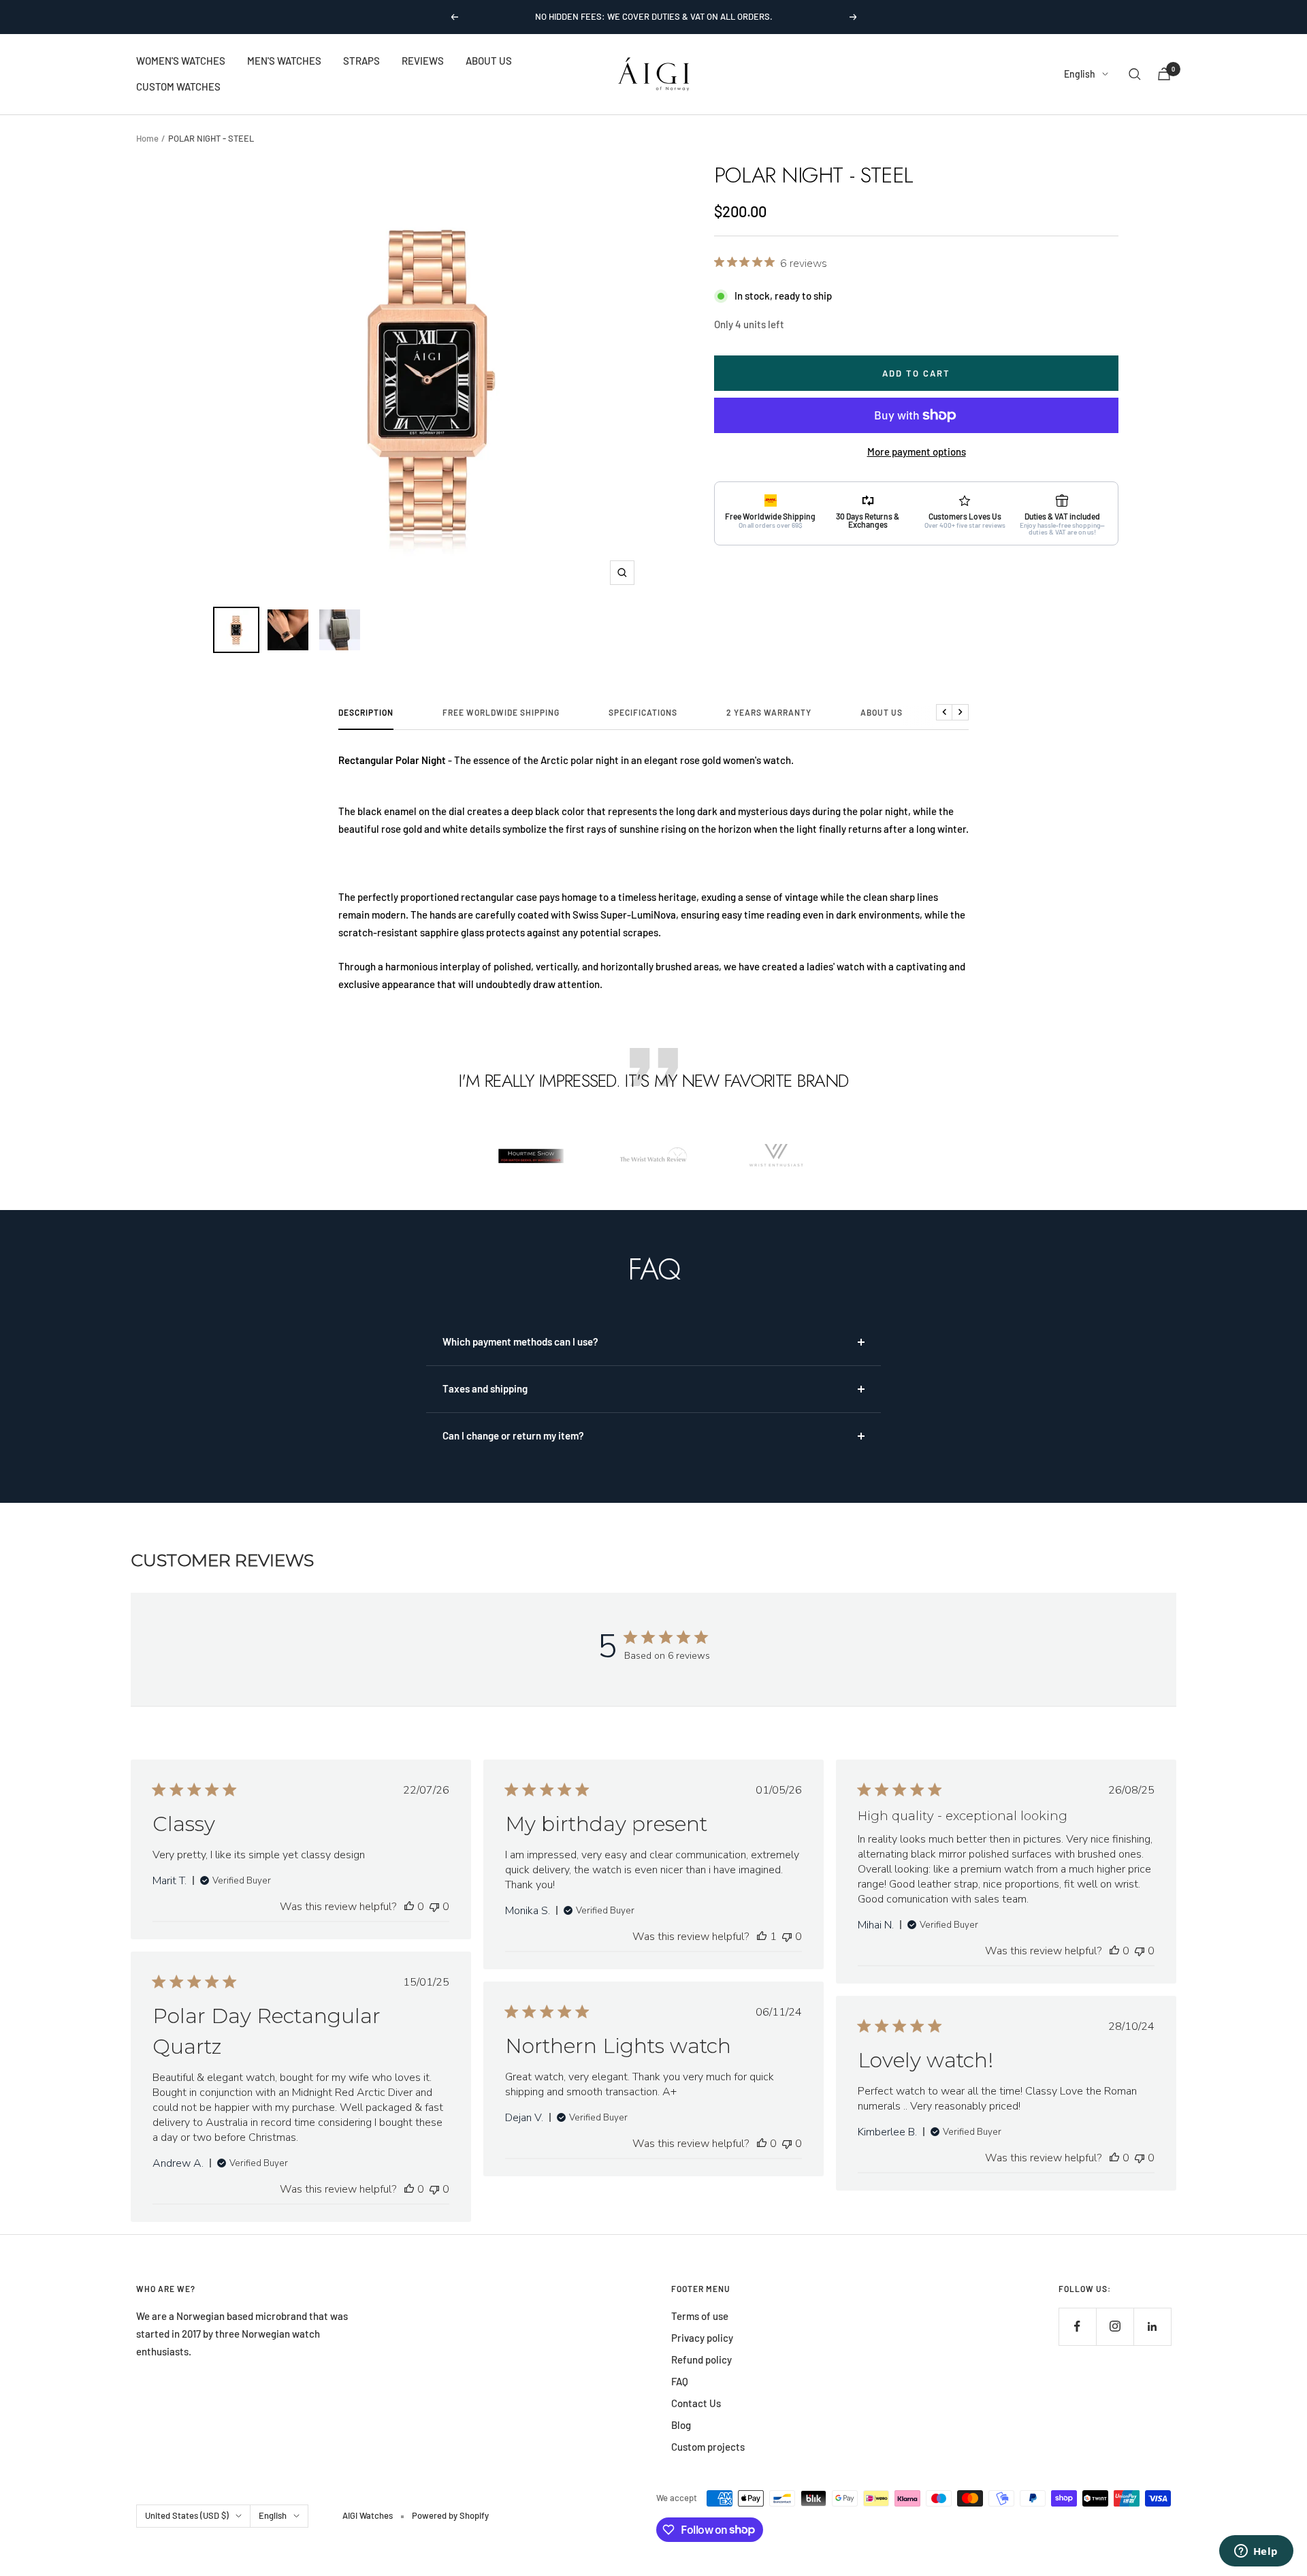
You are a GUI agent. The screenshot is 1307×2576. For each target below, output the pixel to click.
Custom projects (708, 2447)
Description (366, 712)
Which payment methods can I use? (520, 1341)
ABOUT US (489, 61)
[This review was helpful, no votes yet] (409, 1907)
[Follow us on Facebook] (1077, 2326)
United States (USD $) (187, 2515)
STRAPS (361, 61)
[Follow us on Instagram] (1115, 2326)
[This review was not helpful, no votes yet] (434, 1907)
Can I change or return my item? (513, 1435)
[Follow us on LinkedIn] (1152, 2326)
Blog (681, 2425)
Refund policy (701, 2359)
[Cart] (1164, 74)
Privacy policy (702, 2338)
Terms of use (700, 2316)
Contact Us (696, 2403)
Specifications (643, 712)
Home (147, 138)
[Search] (1135, 74)
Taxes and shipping (485, 1388)
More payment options (917, 451)
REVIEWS (423, 61)
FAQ (680, 2381)
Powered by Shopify (450, 2515)
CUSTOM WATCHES (178, 86)
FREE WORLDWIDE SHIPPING (501, 712)
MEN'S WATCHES (284, 61)
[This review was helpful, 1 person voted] (762, 1937)
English (1080, 74)
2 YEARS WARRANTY (769, 712)
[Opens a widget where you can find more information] (1256, 2552)
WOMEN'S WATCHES (181, 61)
